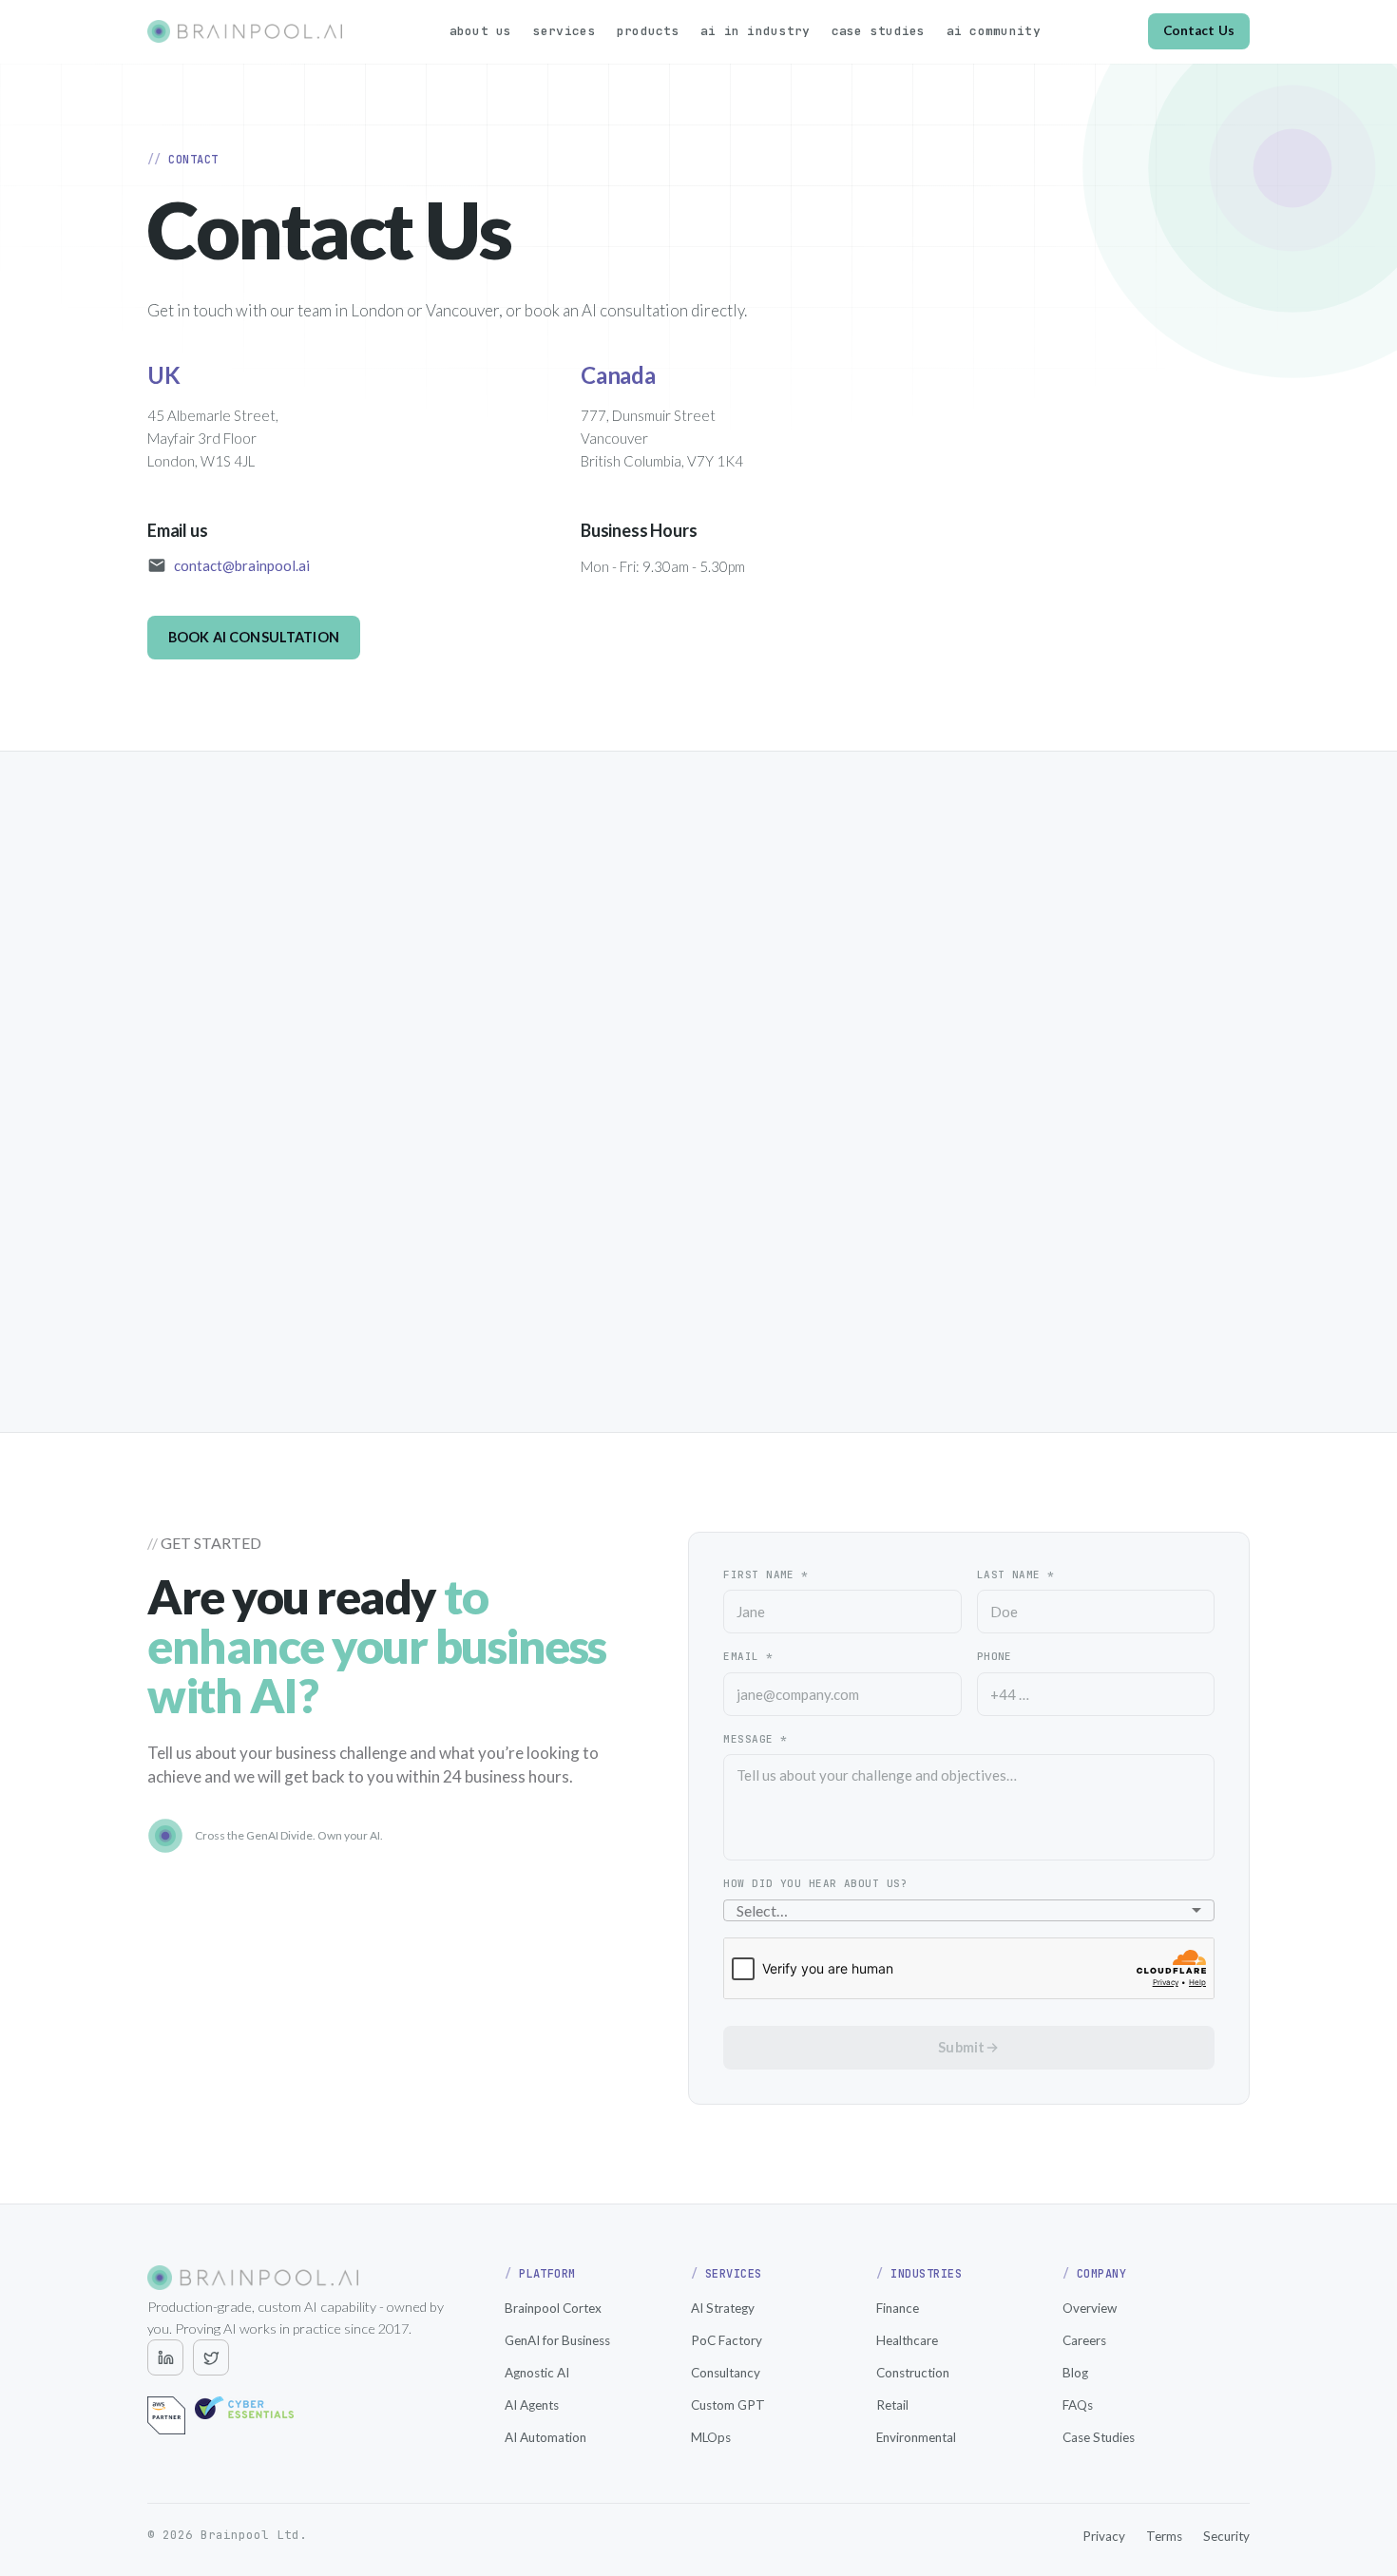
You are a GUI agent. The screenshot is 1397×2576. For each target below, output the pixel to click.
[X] (211, 2357)
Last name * (1016, 1574)
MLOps (711, 2437)
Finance (898, 2308)
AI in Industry (756, 31)
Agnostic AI (537, 2373)
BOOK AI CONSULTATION (254, 637)
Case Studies (1099, 2437)
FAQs (1078, 2405)
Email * (748, 1656)
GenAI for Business (557, 2340)
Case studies (879, 31)
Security (1226, 2536)
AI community (994, 31)
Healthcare (907, 2340)
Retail (892, 2405)
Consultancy (726, 2373)
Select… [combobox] (762, 1910)
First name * (765, 1574)
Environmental (916, 2437)
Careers (1084, 2340)
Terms (1164, 2536)
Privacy (1104, 2536)
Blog (1075, 2373)
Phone (995, 1656)
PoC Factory (727, 2340)
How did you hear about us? (815, 1883)
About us (481, 31)
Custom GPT (728, 2405)
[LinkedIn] (165, 2357)
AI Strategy (723, 2308)
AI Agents (532, 2405)
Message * (755, 1739)
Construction (913, 2373)
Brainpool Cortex (553, 2308)
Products (648, 31)
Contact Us (1199, 30)
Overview (1090, 2308)
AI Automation (545, 2437)
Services (565, 31)
